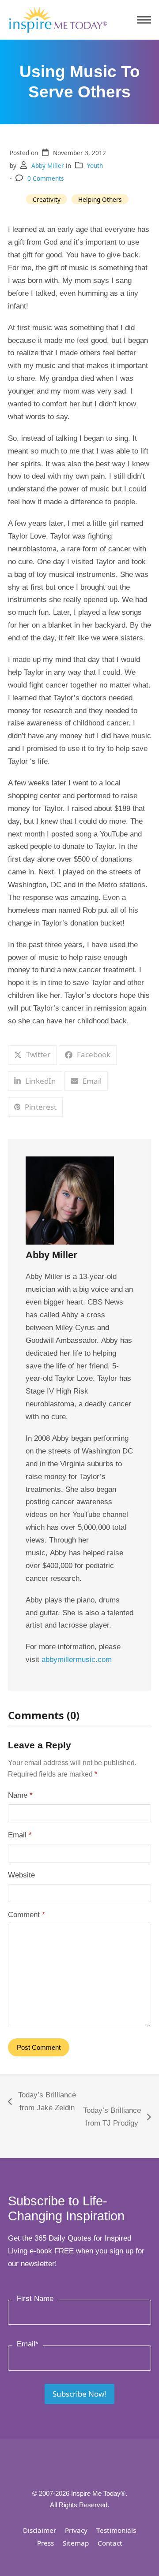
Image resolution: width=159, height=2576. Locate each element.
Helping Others (100, 199)
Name (20, 1795)
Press (45, 2543)
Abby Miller (48, 165)
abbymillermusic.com (77, 1660)
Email (20, 1835)
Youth (95, 165)
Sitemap (76, 2543)
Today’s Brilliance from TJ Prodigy (111, 2118)
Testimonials (116, 2530)
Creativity (47, 199)
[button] (144, 20)
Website (21, 1875)
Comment (26, 1915)
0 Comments (46, 178)
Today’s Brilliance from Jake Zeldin (42, 2103)
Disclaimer (40, 2530)
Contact (110, 2543)
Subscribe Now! (79, 2394)
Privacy (76, 2530)
